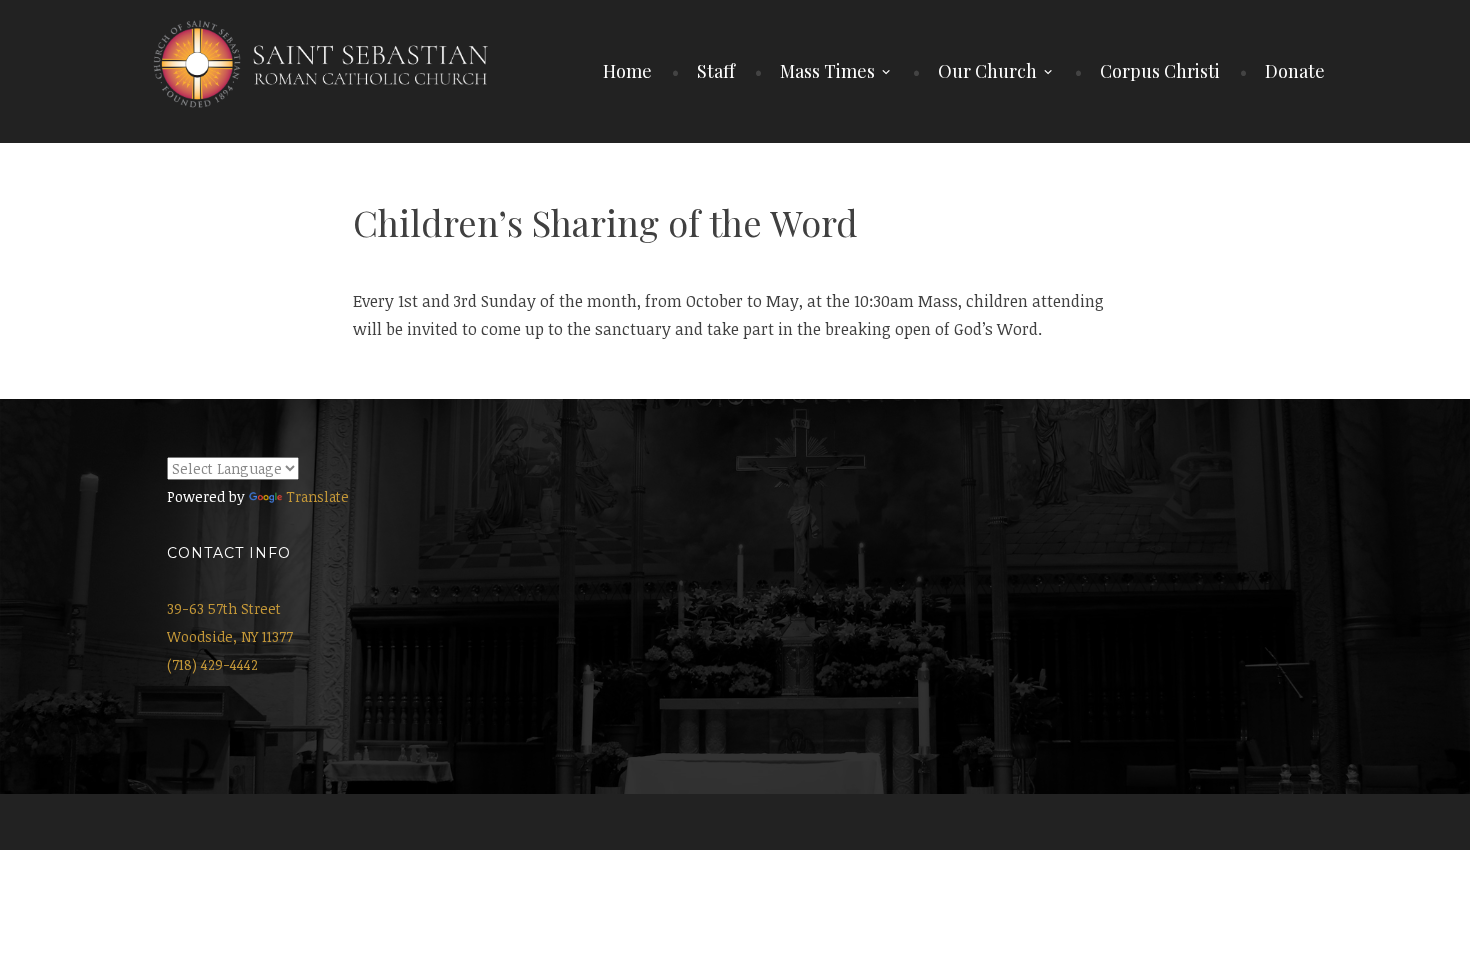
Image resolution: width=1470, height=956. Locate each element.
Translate (317, 496)
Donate (1295, 71)
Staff (716, 71)
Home (627, 71)
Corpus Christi (1160, 71)
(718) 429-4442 (212, 664)
